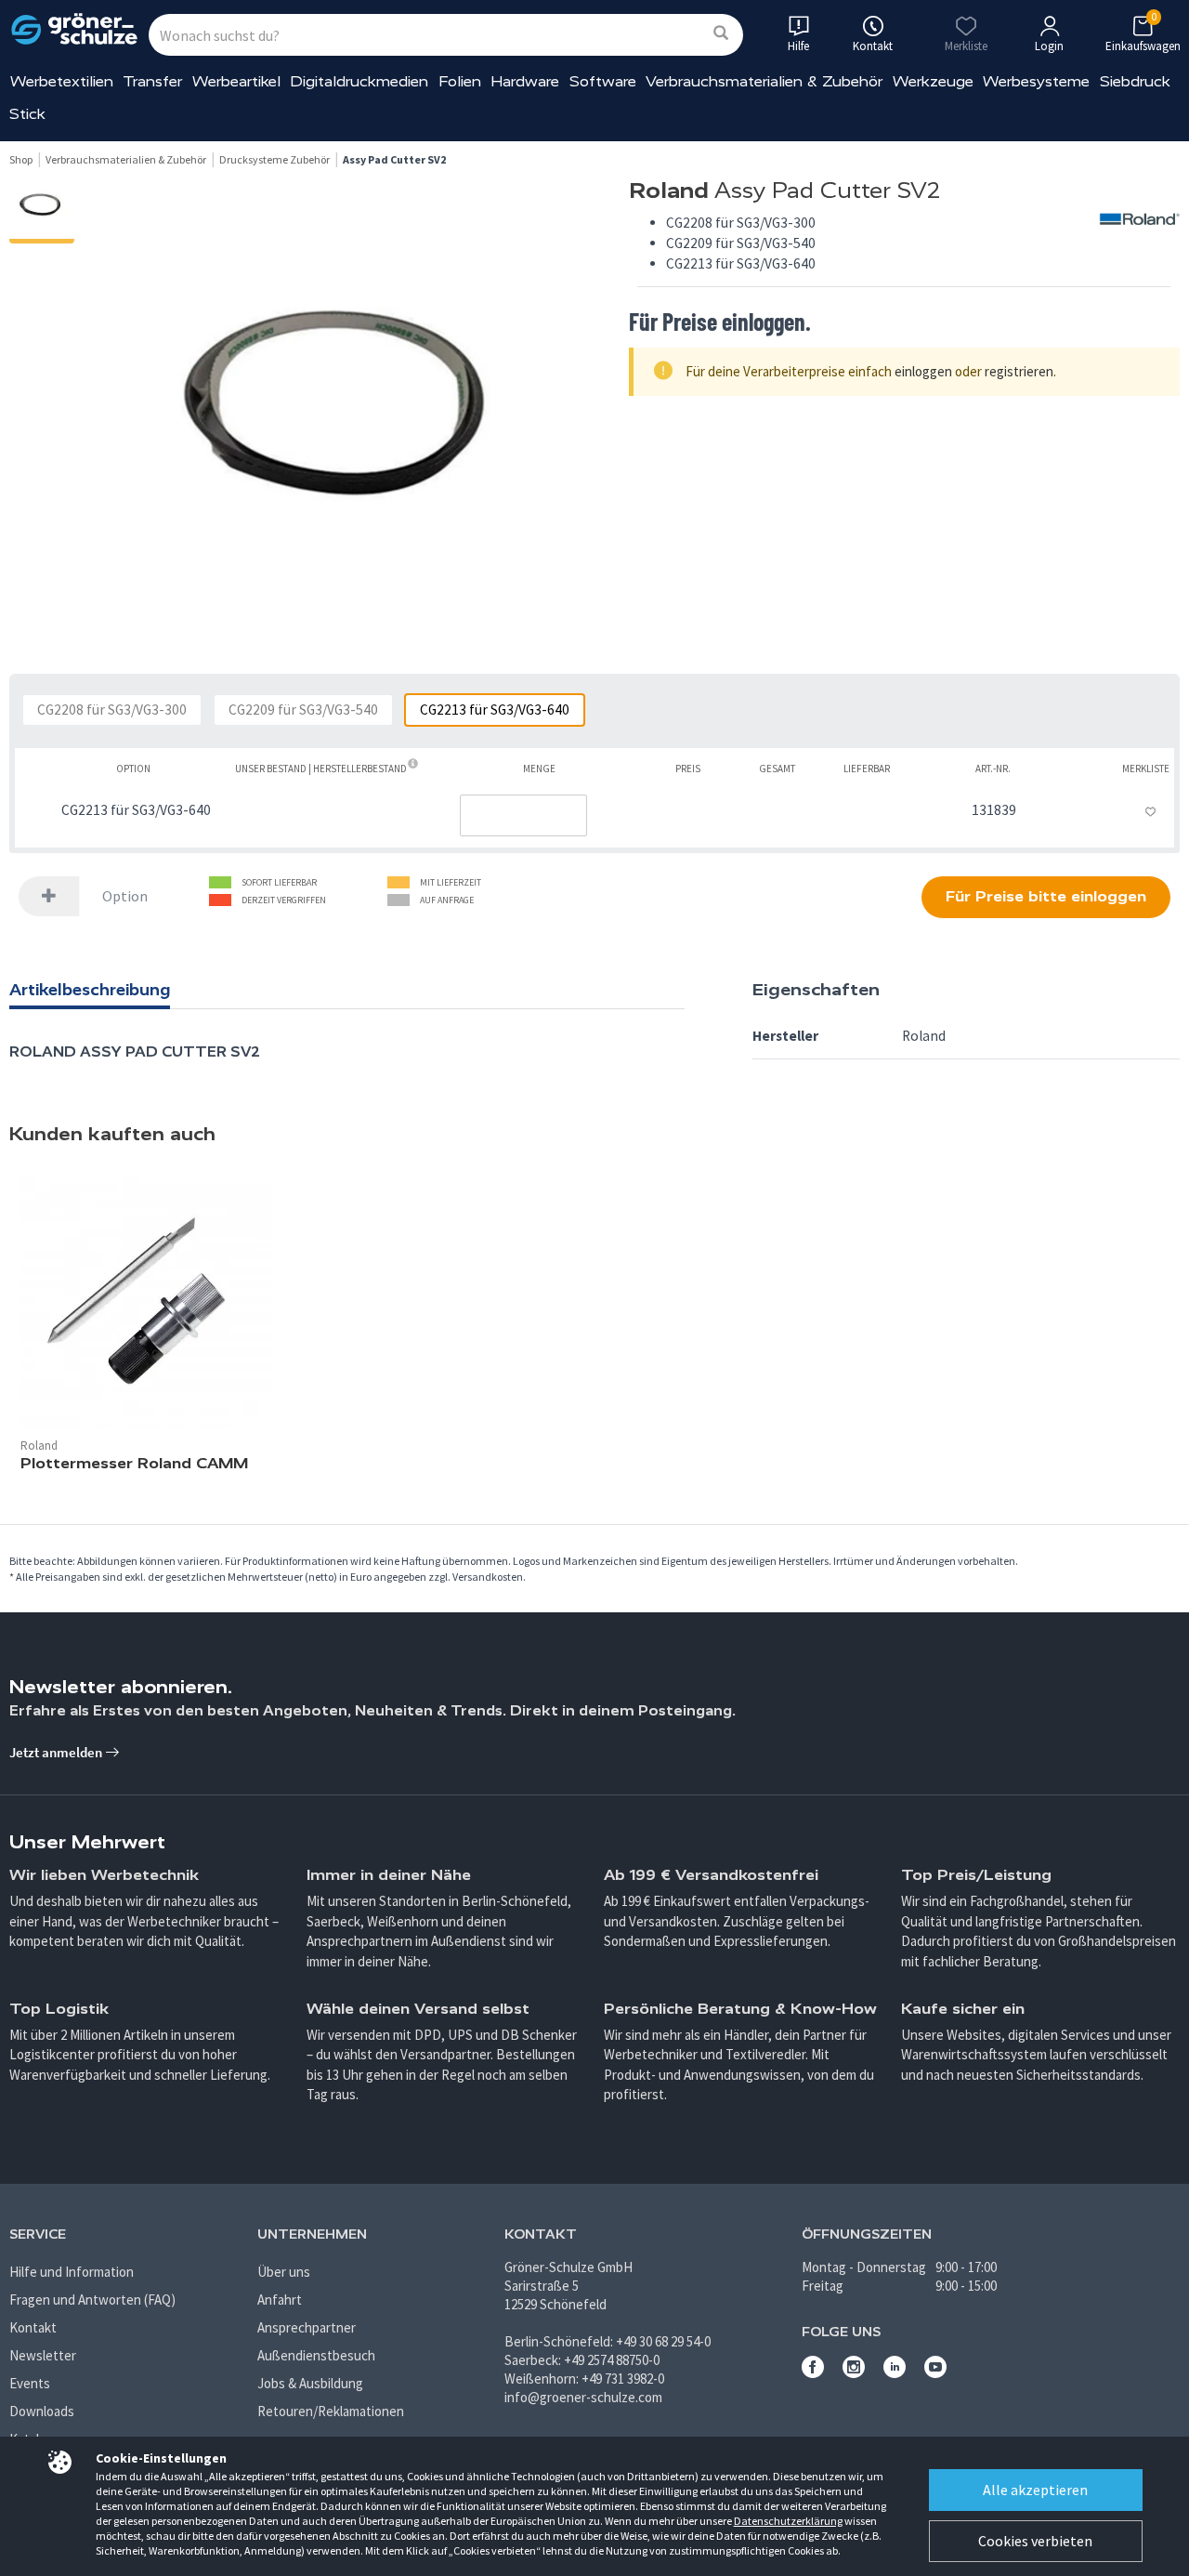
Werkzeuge (933, 81)
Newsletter (43, 2355)
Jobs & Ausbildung (310, 2383)
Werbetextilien (62, 81)
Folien (460, 81)
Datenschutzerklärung (788, 2521)
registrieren (1019, 371)
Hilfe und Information (72, 2272)
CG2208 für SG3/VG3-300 (112, 710)
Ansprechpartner (307, 2327)
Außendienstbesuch (316, 2355)
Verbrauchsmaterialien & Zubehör (764, 81)
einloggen (923, 371)
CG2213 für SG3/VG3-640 (495, 710)
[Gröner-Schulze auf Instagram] (854, 2373)
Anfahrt (280, 2300)
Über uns (284, 2272)
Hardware (525, 81)
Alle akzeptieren (1035, 2490)
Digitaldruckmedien (359, 81)
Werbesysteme (1036, 81)
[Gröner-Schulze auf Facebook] (813, 2373)
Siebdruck (1135, 81)
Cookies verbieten (1035, 2541)
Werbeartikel (236, 81)
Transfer (152, 81)
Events (30, 2383)
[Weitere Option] (49, 896)
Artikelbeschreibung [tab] (90, 990)
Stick (27, 114)
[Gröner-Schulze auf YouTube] (935, 2373)
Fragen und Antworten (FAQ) (92, 2300)
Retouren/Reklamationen (331, 2411)
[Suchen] (721, 34)
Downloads (42, 2411)
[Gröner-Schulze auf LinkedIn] (895, 2373)
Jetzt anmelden (57, 1752)
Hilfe (798, 46)
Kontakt (33, 2327)
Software (603, 81)
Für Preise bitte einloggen (1046, 896)
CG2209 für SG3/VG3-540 (303, 710)
